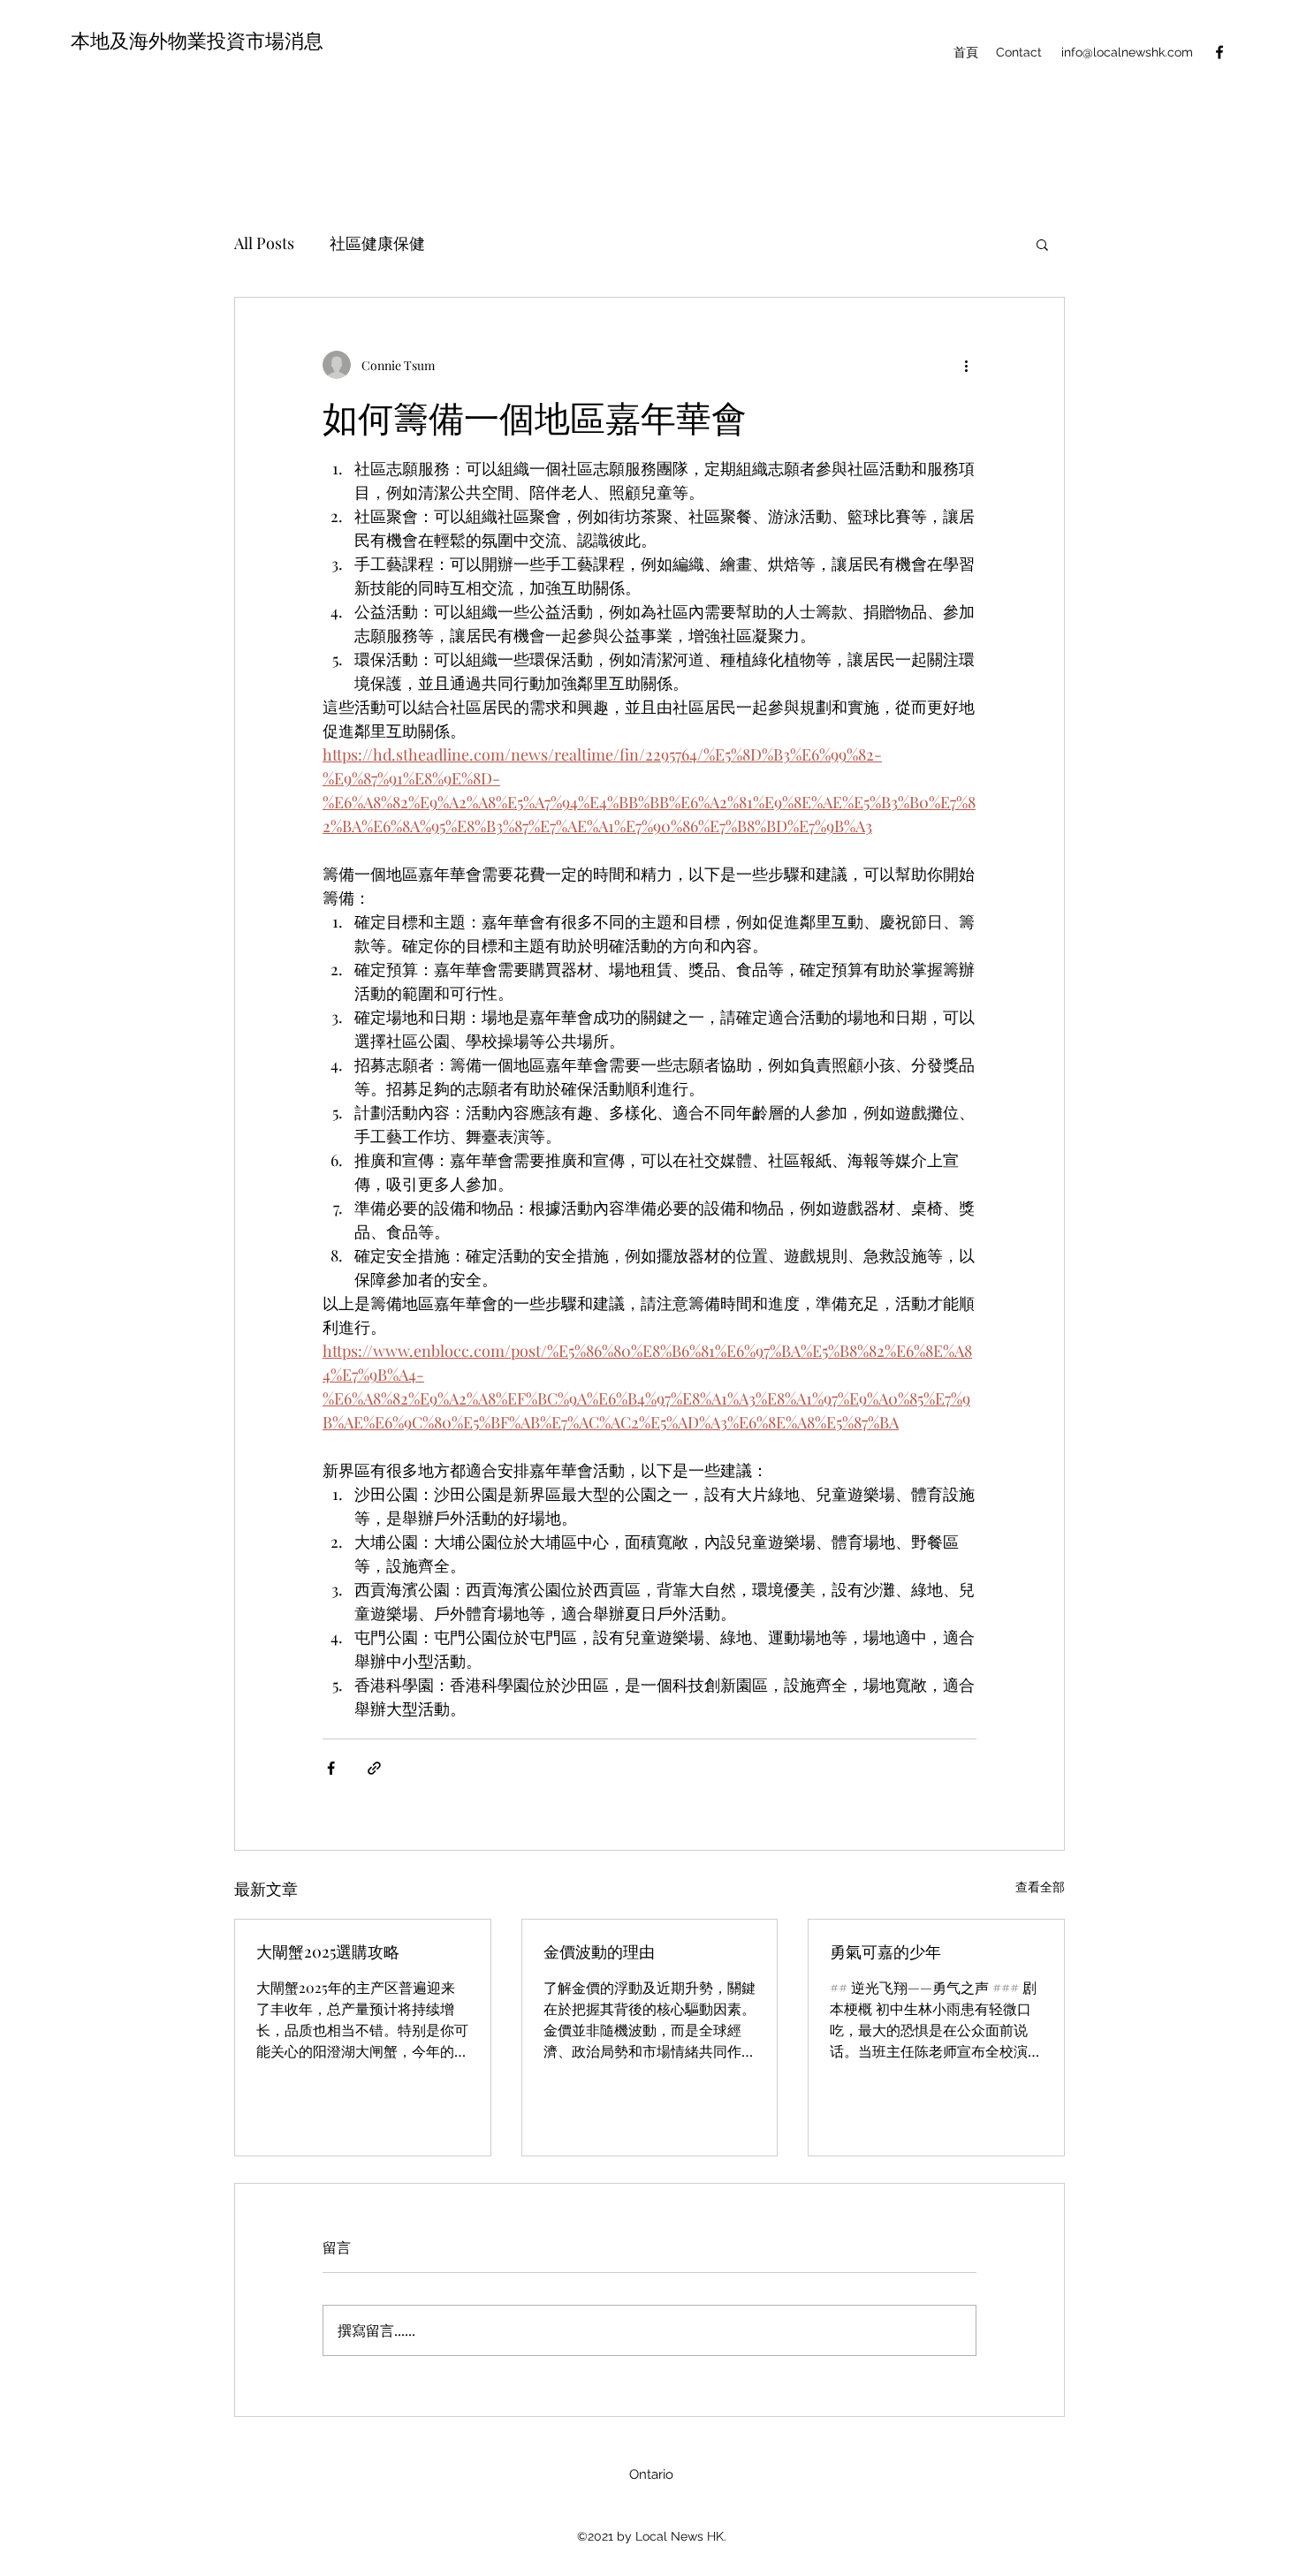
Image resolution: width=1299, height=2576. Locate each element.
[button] (1042, 244)
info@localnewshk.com (1127, 52)
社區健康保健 (377, 243)
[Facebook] (1219, 52)
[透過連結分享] (374, 1768)
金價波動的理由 (599, 1951)
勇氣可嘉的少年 (885, 1951)
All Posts (264, 243)
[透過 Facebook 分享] (331, 1768)
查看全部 (1040, 1887)
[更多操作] (966, 365)
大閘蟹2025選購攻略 (328, 1951)
